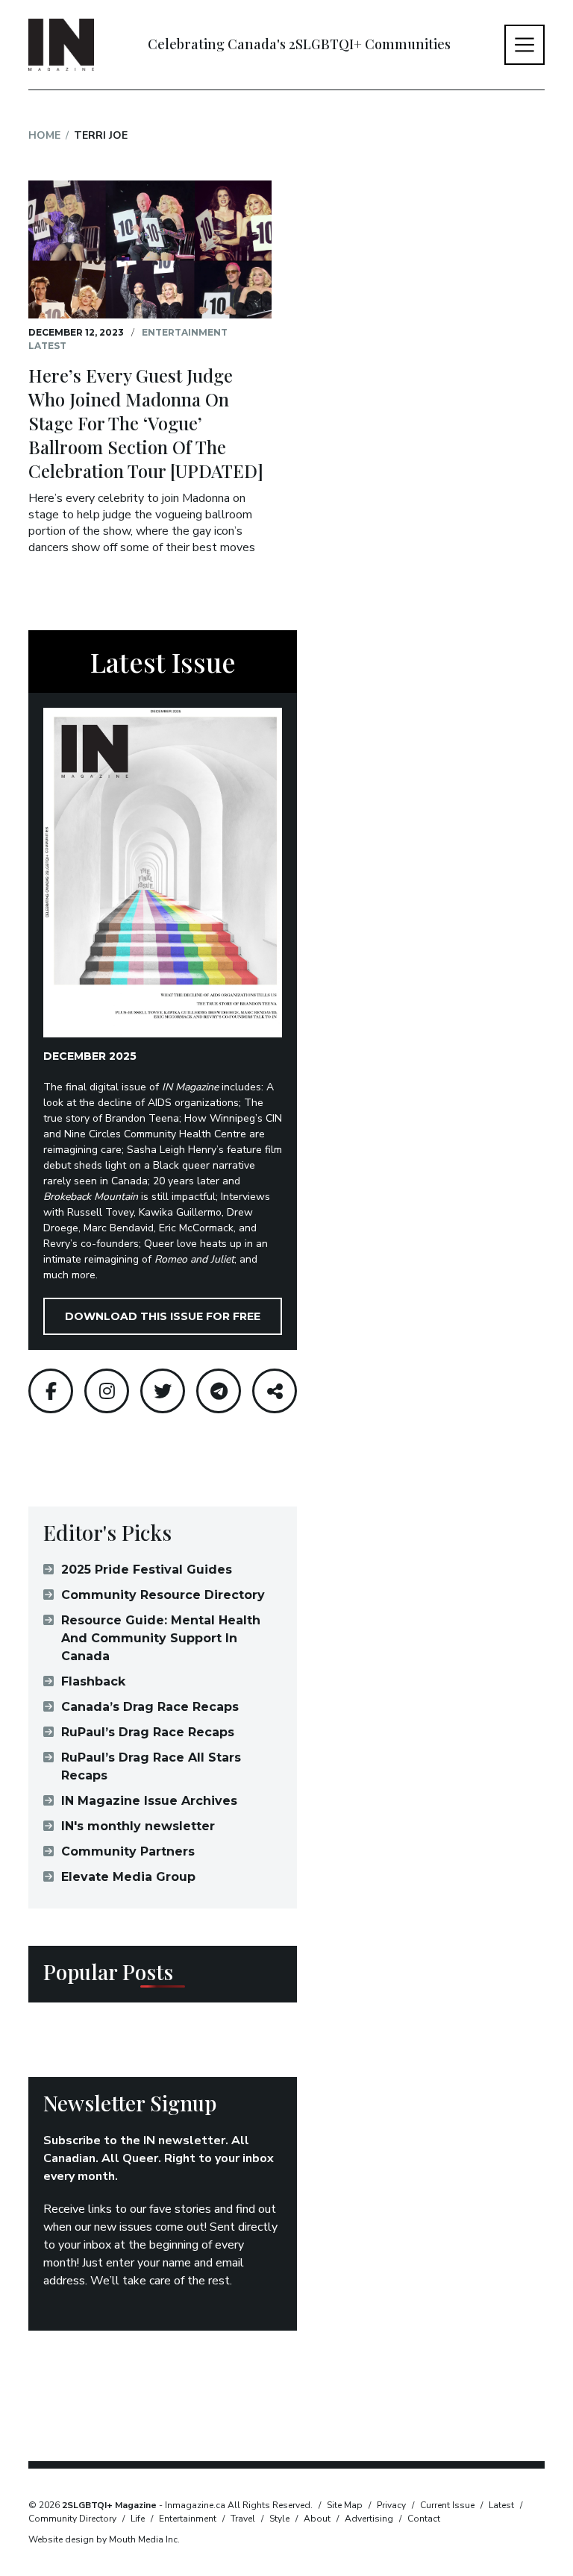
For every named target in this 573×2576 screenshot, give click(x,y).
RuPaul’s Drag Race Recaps (148, 1732)
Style (279, 2519)
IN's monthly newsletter (138, 1826)
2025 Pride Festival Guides (147, 1570)
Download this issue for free (163, 1316)
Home (44, 135)
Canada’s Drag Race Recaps (150, 1707)
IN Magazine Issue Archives (149, 1801)
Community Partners (128, 1851)
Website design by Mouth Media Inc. (104, 2539)
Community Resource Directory (163, 1595)
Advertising (369, 2519)
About (317, 2519)
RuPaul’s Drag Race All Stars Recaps (151, 1766)
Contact (424, 2519)
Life (138, 2519)
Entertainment (185, 332)
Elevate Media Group (128, 1877)
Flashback (93, 1681)
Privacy (391, 2505)
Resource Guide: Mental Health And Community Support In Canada (161, 1638)
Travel (243, 2519)
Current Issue (447, 2505)
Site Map (345, 2505)
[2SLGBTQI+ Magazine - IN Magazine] (61, 45)
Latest (47, 346)
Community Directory (72, 2519)
